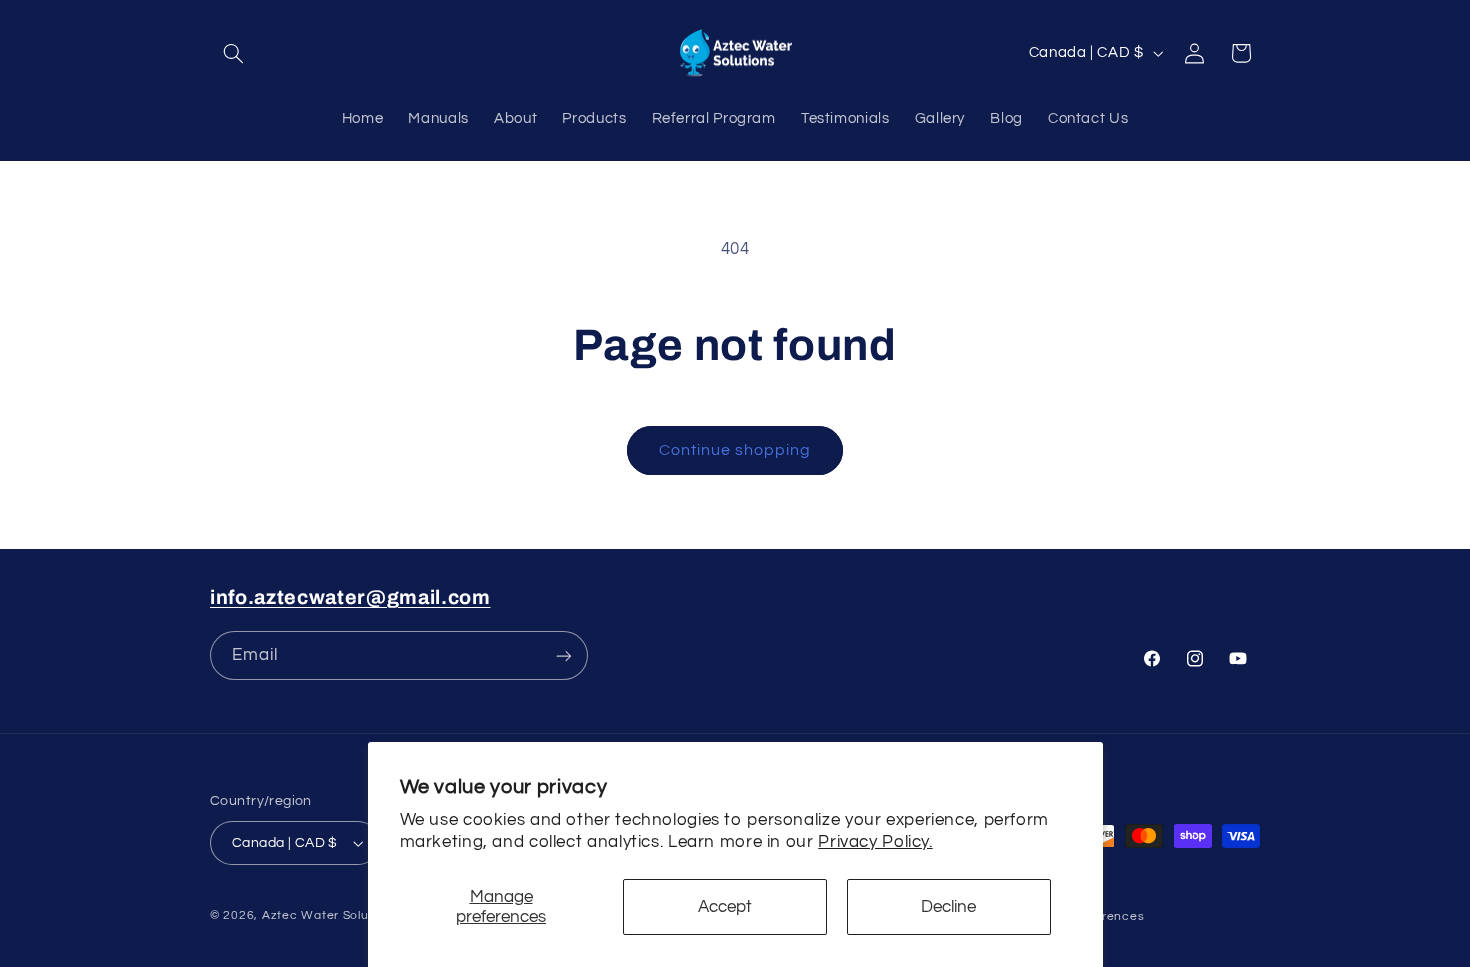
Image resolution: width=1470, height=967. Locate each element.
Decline (948, 907)
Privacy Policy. (875, 842)
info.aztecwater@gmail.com (350, 597)
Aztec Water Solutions (330, 915)
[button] (233, 53)
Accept (725, 907)
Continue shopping (735, 450)
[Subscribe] (564, 655)
